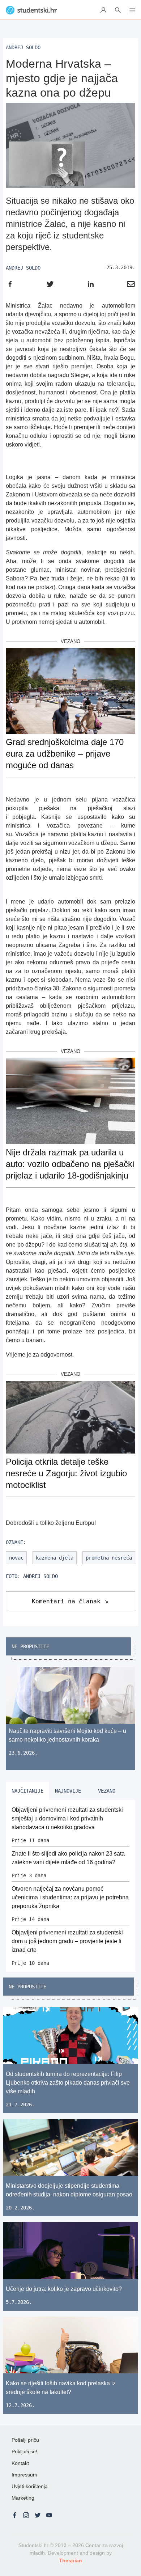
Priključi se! (24, 2452)
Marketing (23, 2498)
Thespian (70, 2560)
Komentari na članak (66, 1601)
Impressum (24, 2475)
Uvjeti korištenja (30, 2486)
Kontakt (20, 2463)
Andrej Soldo (23, 268)
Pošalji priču (25, 2440)
